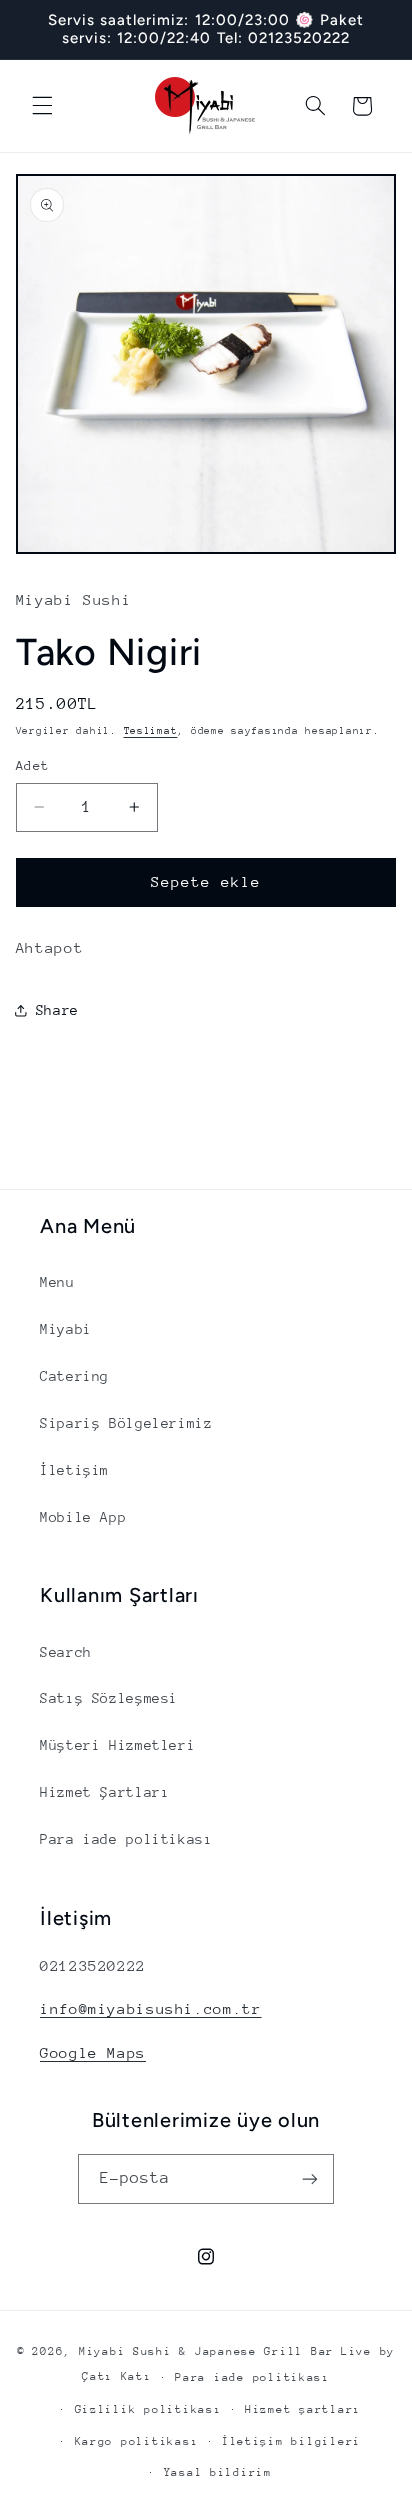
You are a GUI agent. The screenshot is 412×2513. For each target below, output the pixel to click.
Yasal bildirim (218, 2472)
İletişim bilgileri (291, 2441)
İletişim (74, 1470)
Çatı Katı (117, 2376)
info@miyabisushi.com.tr (151, 2008)
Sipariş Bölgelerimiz (126, 1423)
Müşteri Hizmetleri (117, 1745)
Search (66, 1652)
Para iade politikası (126, 1839)
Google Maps (93, 2052)
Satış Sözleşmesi (109, 1698)
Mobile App (83, 1517)
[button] (42, 106)
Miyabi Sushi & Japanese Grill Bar (206, 2351)
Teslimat (151, 731)
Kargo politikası (137, 2441)
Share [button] (57, 1010)
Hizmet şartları (303, 2409)
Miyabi (66, 1329)
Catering (74, 1376)
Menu (57, 1282)
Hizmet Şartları (104, 1792)
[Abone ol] (310, 2178)
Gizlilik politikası (148, 2409)
